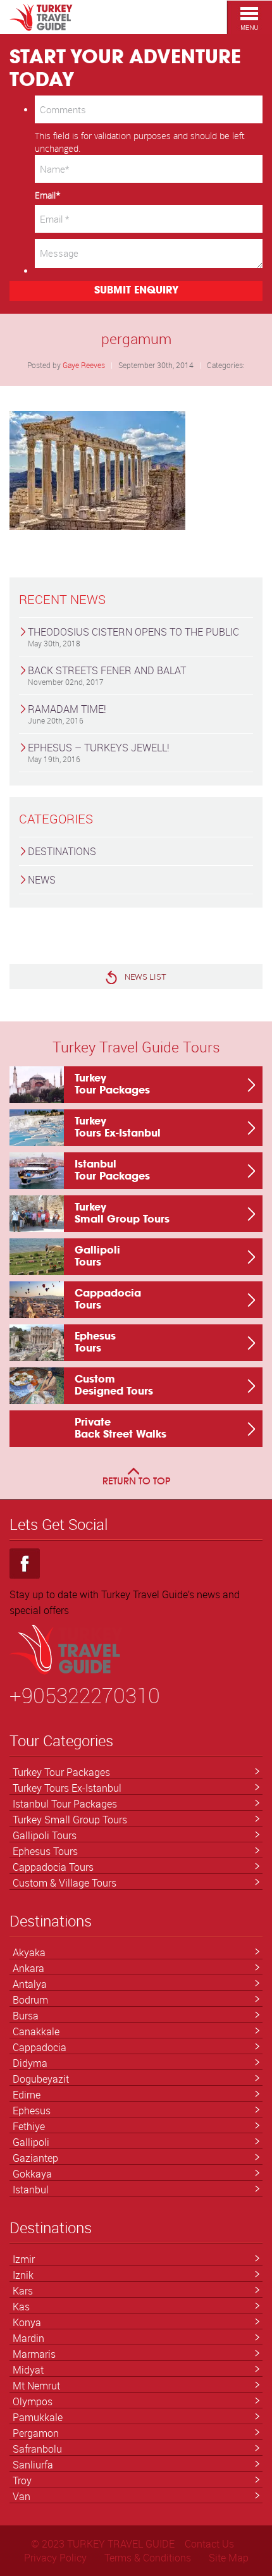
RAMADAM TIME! (67, 714)
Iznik (23, 2275)
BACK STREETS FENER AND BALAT (107, 675)
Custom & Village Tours (65, 1883)
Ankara (28, 1968)
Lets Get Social (59, 1525)
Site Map (229, 2558)
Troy (22, 2480)
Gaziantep (35, 2158)
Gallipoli (31, 2142)
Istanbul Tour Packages (65, 1804)
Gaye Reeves (84, 365)
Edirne (27, 2095)
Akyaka (29, 1952)
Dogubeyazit (41, 2079)
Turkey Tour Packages (61, 1772)
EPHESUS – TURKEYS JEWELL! (99, 752)
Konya (27, 2322)
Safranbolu (37, 2449)
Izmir (24, 2259)
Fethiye (29, 2126)
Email (48, 195)
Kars (23, 2291)
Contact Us (209, 2544)
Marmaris (34, 2354)
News (42, 880)
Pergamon (36, 2433)
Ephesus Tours (45, 1851)
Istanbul (31, 2190)
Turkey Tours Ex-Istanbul (67, 1788)
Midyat (28, 2370)
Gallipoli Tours (45, 1835)
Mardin (28, 2338)
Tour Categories (61, 1741)
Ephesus (32, 2111)
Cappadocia (40, 2047)
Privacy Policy (55, 2558)
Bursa (26, 2016)
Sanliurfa (33, 2465)
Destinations (62, 851)
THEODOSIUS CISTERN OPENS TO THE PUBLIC (133, 637)
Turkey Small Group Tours (70, 1820)
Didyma (30, 2063)
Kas (21, 2307)
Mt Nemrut (36, 2386)
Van (22, 2496)
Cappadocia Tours (53, 1867)
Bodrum (30, 2000)
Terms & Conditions (148, 2558)
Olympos (33, 2401)
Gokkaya (32, 2174)
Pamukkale (38, 2417)
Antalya (30, 1984)
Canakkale (36, 2031)
